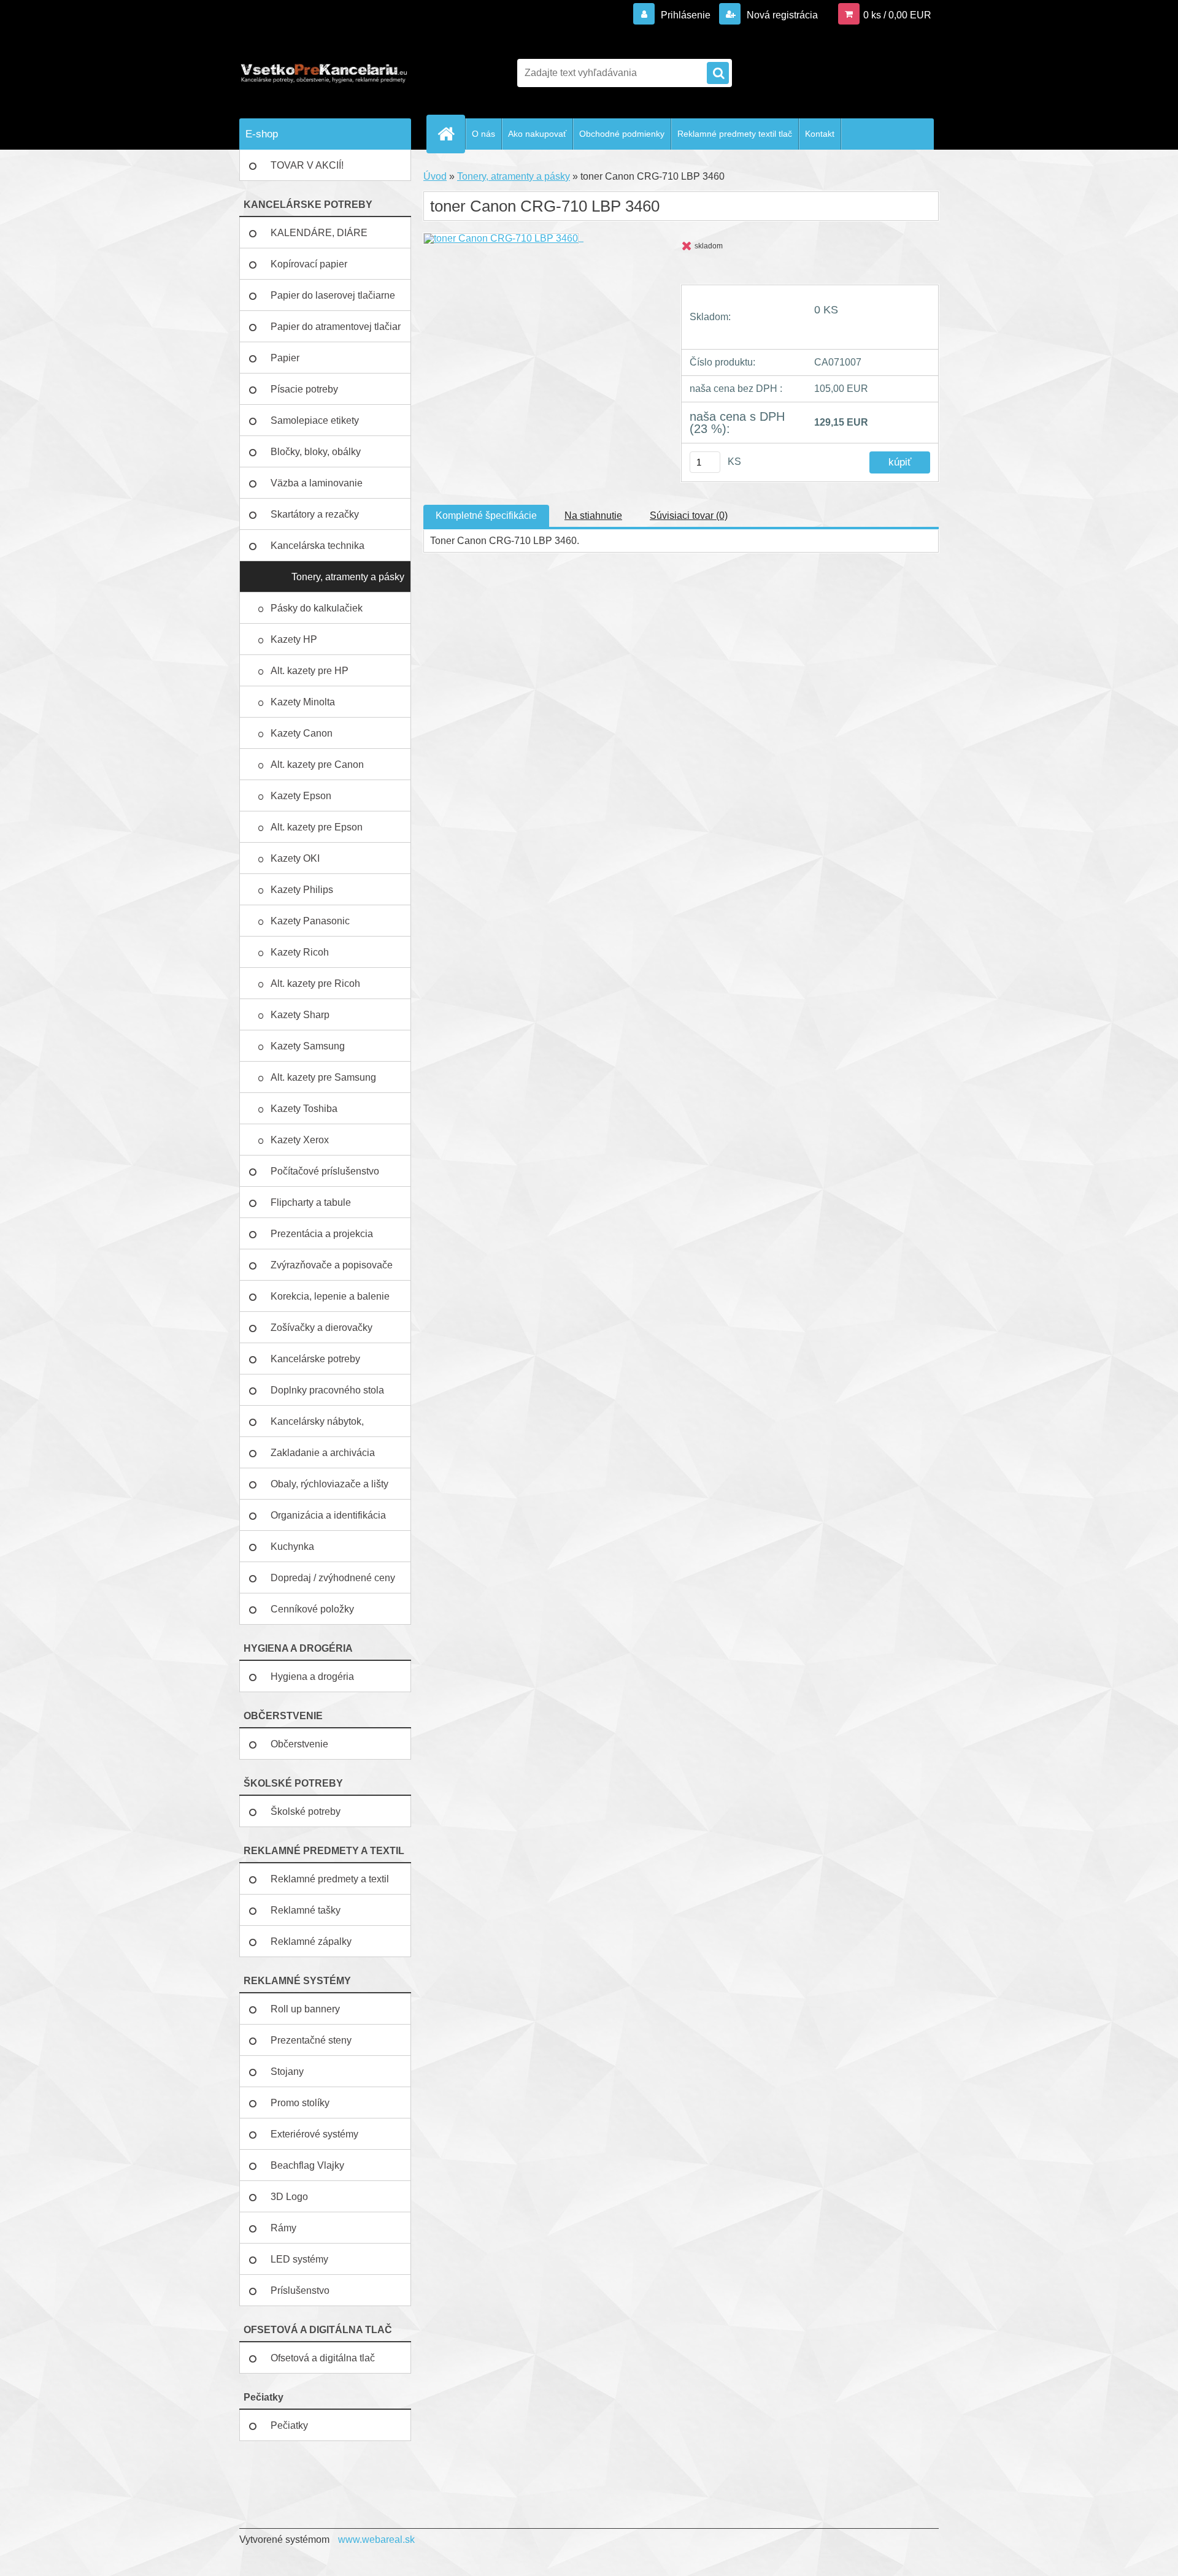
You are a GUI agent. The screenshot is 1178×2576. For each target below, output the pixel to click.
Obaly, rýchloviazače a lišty (329, 1484)
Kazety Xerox (301, 1140)
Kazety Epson (301, 796)
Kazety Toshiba (305, 1109)
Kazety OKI (296, 858)
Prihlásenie (686, 15)
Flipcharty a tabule (311, 1202)
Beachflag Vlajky (307, 2165)
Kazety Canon (302, 733)
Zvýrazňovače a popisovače (332, 1265)
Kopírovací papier (309, 264)
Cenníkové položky (312, 1609)
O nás (483, 134)
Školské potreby (306, 1811)
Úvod (435, 176)
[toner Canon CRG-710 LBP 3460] (503, 238)
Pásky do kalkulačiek (318, 608)
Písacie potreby (304, 389)
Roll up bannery (305, 2009)
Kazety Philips (303, 890)
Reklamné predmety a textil (330, 1879)
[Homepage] (451, 134)
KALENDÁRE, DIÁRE (319, 233)
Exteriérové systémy (314, 2134)
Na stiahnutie (593, 516)
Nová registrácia (781, 15)
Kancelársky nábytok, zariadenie (317, 1427)
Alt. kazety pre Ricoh (315, 983)
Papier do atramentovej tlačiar (336, 327)
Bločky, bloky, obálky (316, 452)
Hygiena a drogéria (312, 1677)
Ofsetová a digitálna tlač (323, 2358)
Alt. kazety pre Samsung (325, 1077)
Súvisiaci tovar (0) (689, 516)
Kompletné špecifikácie (486, 516)
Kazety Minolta (304, 702)
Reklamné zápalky (311, 1942)
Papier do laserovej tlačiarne (333, 295)
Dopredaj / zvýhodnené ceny (333, 1578)
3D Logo (289, 2197)
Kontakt (820, 134)
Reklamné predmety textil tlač (735, 134)
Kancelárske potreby (315, 1359)
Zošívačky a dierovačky (321, 1328)
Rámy (283, 2228)
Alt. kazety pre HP (310, 671)
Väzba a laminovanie (317, 483)
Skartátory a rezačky (315, 514)
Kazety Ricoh (301, 952)
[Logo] (324, 73)
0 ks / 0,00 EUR (897, 15)
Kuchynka (292, 1547)
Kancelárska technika (318, 546)
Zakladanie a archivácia (323, 1453)
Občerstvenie (299, 1744)
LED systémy (299, 2259)
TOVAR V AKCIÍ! (307, 165)
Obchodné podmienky (622, 134)
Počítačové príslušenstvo (325, 1171)
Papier (285, 358)
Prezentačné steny (311, 2040)
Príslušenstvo (300, 2290)
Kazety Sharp (301, 1015)
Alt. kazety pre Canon (317, 765)
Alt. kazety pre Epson (318, 827)
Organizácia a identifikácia (328, 1515)
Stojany (287, 2072)
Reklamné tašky (306, 1910)
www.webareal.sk (376, 2540)
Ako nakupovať (537, 134)
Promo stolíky (300, 2103)
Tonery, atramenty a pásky (348, 577)
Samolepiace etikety (315, 420)
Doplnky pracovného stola (327, 1390)
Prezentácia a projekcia (322, 1234)
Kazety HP (294, 639)
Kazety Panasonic (311, 921)
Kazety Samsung (309, 1046)
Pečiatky (289, 2425)
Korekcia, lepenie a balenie (330, 1296)
